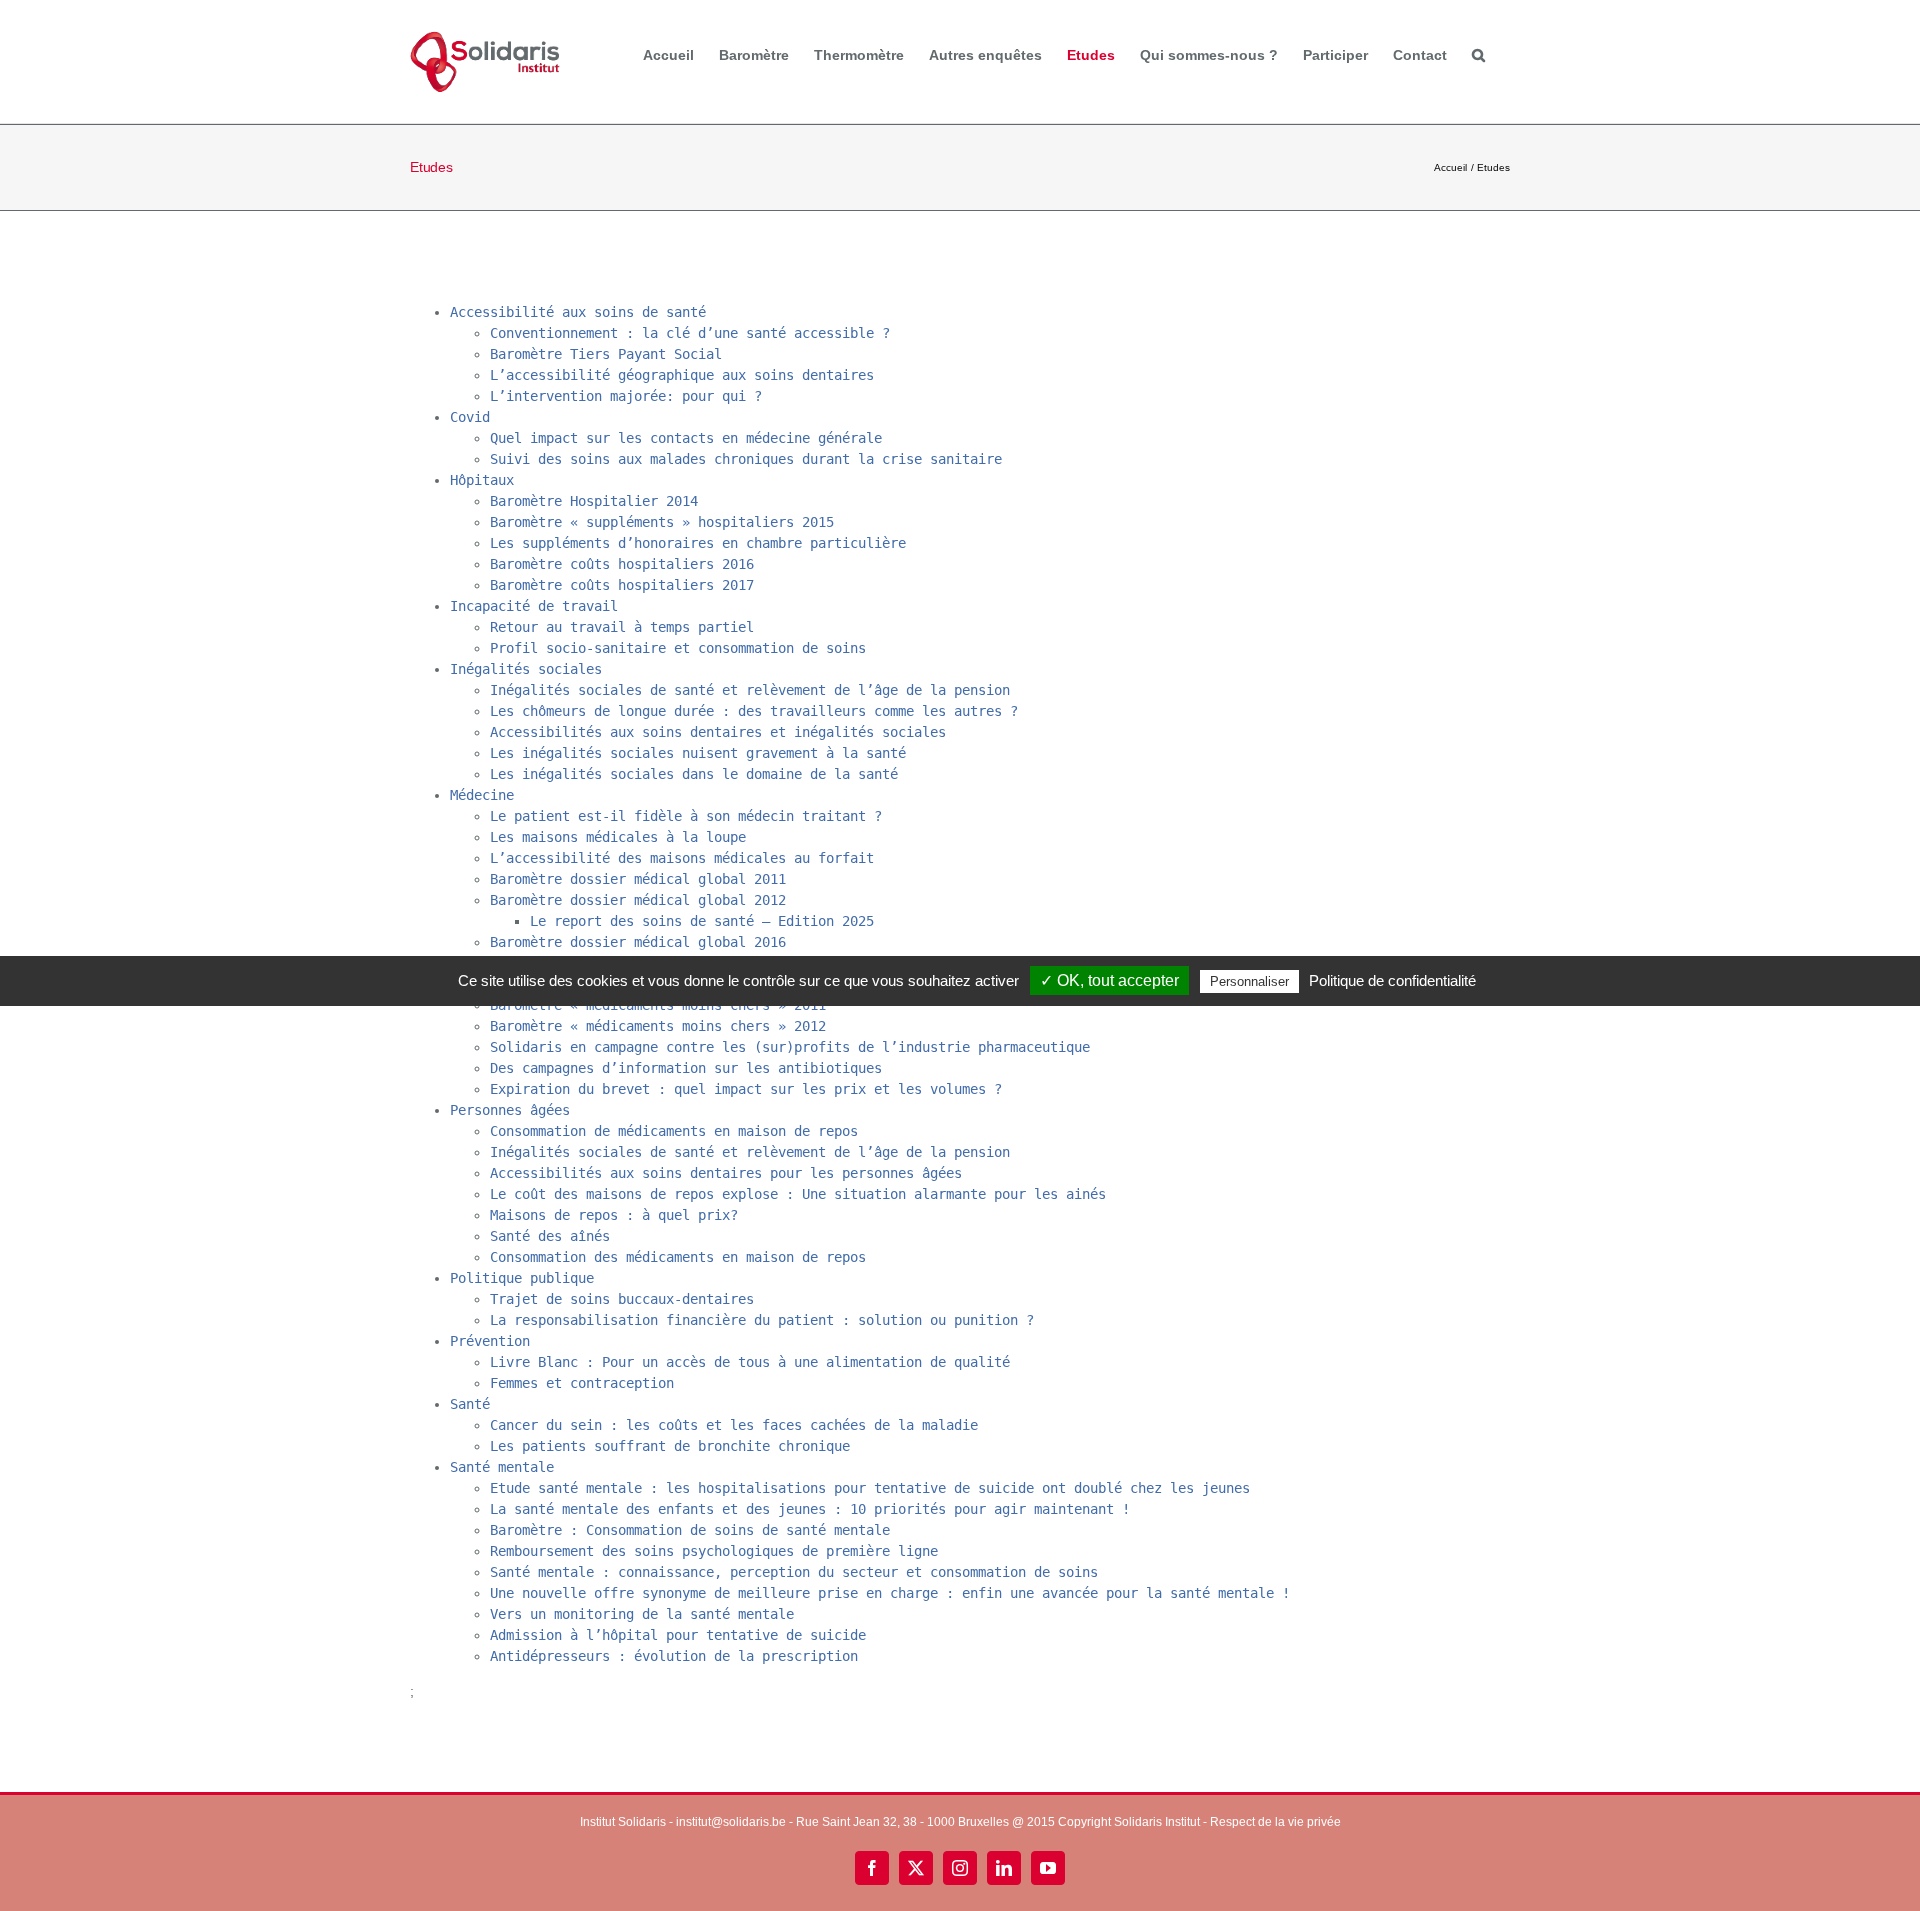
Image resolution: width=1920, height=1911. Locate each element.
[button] (1478, 55)
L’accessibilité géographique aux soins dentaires (682, 375)
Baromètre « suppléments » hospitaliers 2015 (662, 522)
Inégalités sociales (526, 669)
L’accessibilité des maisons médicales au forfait (682, 858)
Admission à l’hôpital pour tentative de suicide (678, 1635)
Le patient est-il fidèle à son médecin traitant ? (686, 816)
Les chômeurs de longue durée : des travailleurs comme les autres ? (754, 711)
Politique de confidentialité (1392, 980)
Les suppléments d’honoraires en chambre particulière (698, 543)
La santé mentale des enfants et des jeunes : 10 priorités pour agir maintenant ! (810, 1509)
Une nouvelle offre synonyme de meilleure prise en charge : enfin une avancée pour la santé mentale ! (890, 1593)
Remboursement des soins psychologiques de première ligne (714, 1551)
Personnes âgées (510, 1110)
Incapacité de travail (534, 606)
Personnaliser (1249, 981)
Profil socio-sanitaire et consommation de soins (678, 648)
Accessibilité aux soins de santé (578, 312)
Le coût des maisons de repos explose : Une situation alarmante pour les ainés (798, 1194)
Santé (470, 1404)
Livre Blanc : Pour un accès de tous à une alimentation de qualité (750, 1362)
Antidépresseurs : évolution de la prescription (674, 1656)
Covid (470, 417)
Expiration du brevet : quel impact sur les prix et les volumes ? (746, 1089)
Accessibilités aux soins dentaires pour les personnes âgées (726, 1173)
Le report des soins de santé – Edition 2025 (702, 921)
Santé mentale (502, 1467)
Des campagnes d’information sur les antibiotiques (686, 1068)
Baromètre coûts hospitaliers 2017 (622, 585)
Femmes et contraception (582, 1383)
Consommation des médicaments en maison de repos (678, 1257)
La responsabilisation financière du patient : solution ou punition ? (762, 1320)
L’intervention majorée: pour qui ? (626, 396)
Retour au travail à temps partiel (622, 627)
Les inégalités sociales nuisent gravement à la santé (698, 753)
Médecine (482, 795)
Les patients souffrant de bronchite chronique (670, 1446)
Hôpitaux (482, 480)
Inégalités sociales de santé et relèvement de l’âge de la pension (750, 690)
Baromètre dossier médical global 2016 (638, 942)
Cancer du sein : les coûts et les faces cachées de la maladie (734, 1425)
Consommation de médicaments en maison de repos (674, 1131)
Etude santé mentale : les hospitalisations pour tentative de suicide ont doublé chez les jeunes (870, 1488)
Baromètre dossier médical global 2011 (638, 879)
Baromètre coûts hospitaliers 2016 (622, 564)
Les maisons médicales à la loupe (618, 837)
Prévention (490, 1341)
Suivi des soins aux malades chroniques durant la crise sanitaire (746, 459)
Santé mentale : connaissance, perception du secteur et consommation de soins (794, 1572)
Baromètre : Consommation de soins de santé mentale (690, 1530)
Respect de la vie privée (1275, 1822)
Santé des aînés (550, 1236)
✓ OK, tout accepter (1109, 980)
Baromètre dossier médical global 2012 (638, 900)
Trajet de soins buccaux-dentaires (622, 1299)
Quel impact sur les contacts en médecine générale (686, 438)
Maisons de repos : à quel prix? (614, 1215)
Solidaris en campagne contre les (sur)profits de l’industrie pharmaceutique (790, 1047)
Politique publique (522, 1278)
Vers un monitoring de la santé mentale (642, 1614)
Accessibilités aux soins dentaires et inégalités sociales (718, 732)
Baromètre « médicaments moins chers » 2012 (658, 1026)
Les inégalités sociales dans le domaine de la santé (694, 774)
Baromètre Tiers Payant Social (606, 354)
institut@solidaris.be (731, 1822)
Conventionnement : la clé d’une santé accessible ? (690, 333)
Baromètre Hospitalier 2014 (594, 501)
